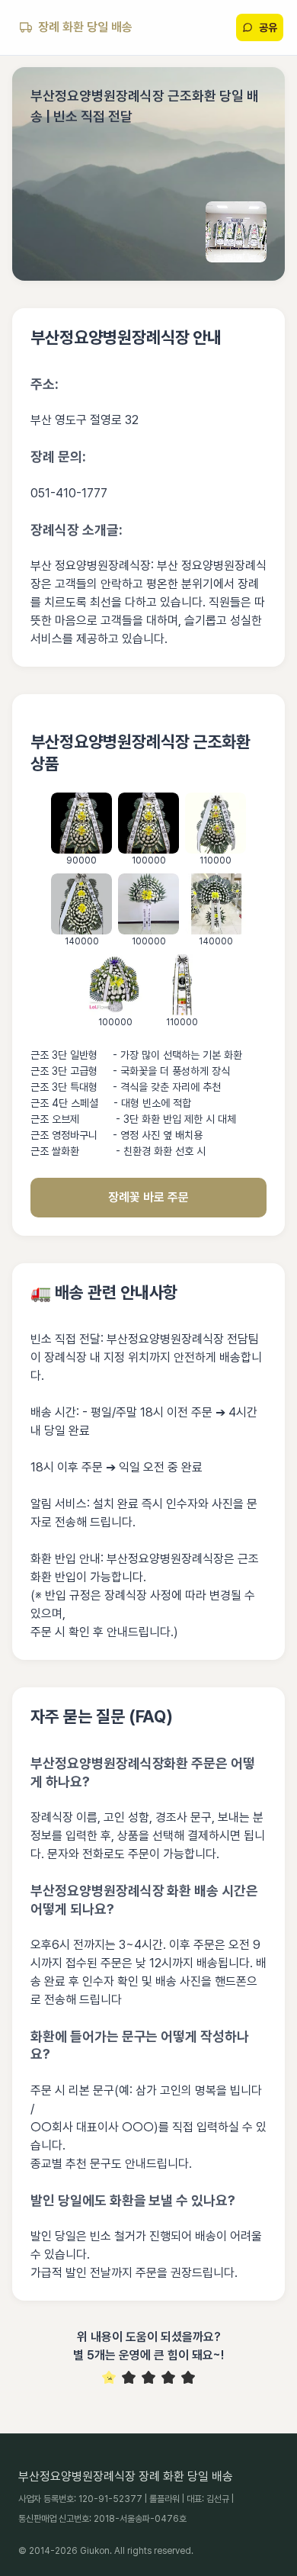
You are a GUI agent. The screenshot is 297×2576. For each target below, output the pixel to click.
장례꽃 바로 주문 (148, 1197)
